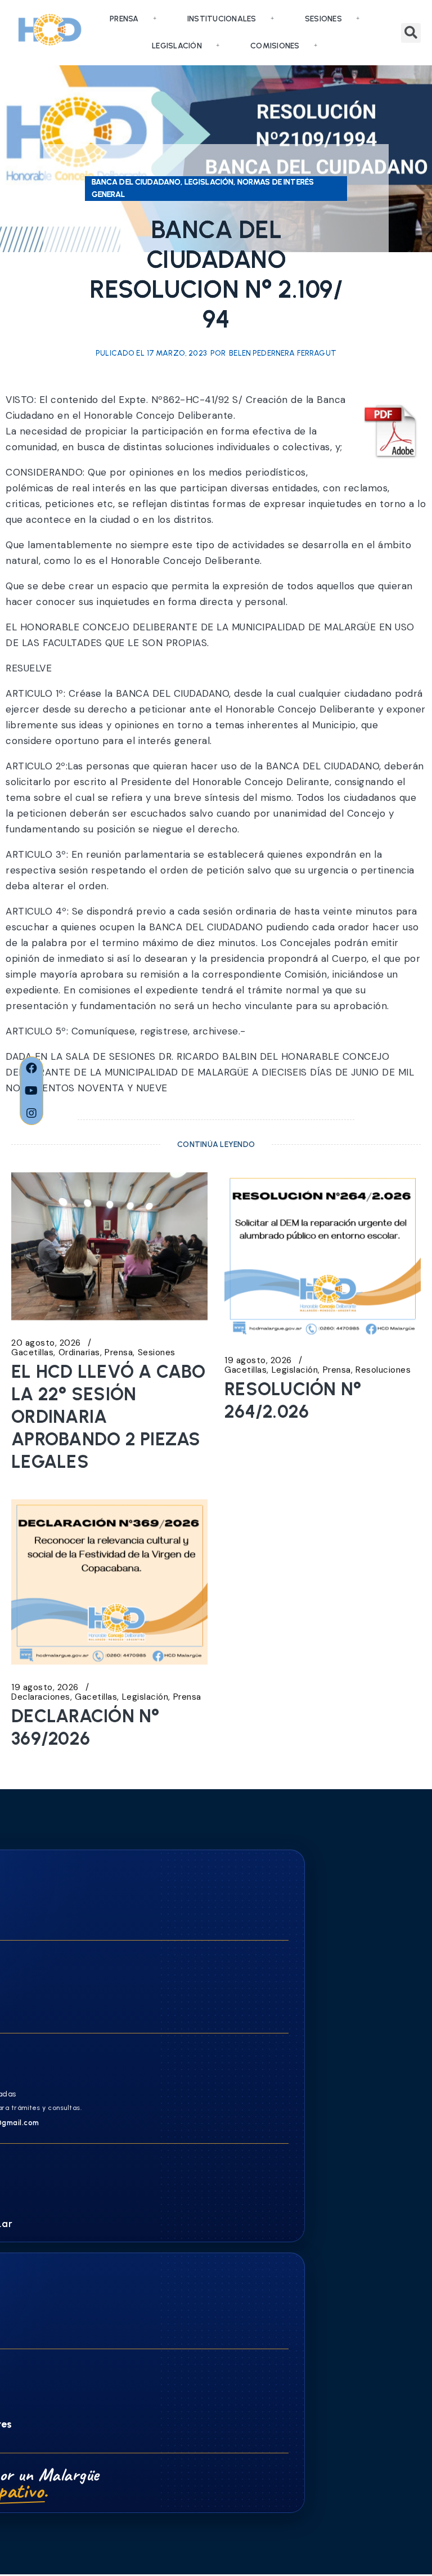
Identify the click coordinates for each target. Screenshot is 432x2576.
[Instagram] (31, 1113)
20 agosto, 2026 (46, 1343)
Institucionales (222, 19)
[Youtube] (31, 1091)
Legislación (177, 46)
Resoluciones (383, 1370)
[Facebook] (31, 1068)
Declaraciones (41, 1697)
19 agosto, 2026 (258, 1361)
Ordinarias (79, 1353)
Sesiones (323, 19)
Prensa (124, 19)
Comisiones (275, 46)
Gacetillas (32, 1353)
